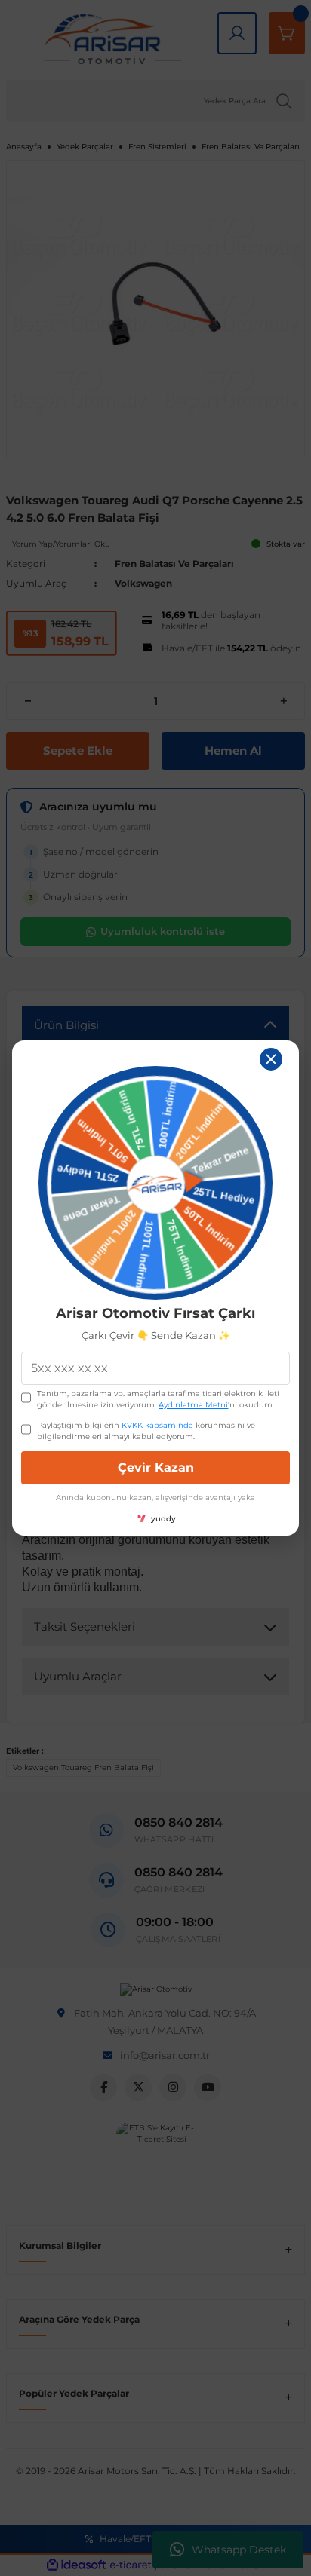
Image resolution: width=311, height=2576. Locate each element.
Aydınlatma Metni (193, 1405)
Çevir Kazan (156, 1467)
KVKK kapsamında (157, 1425)
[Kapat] (271, 1059)
